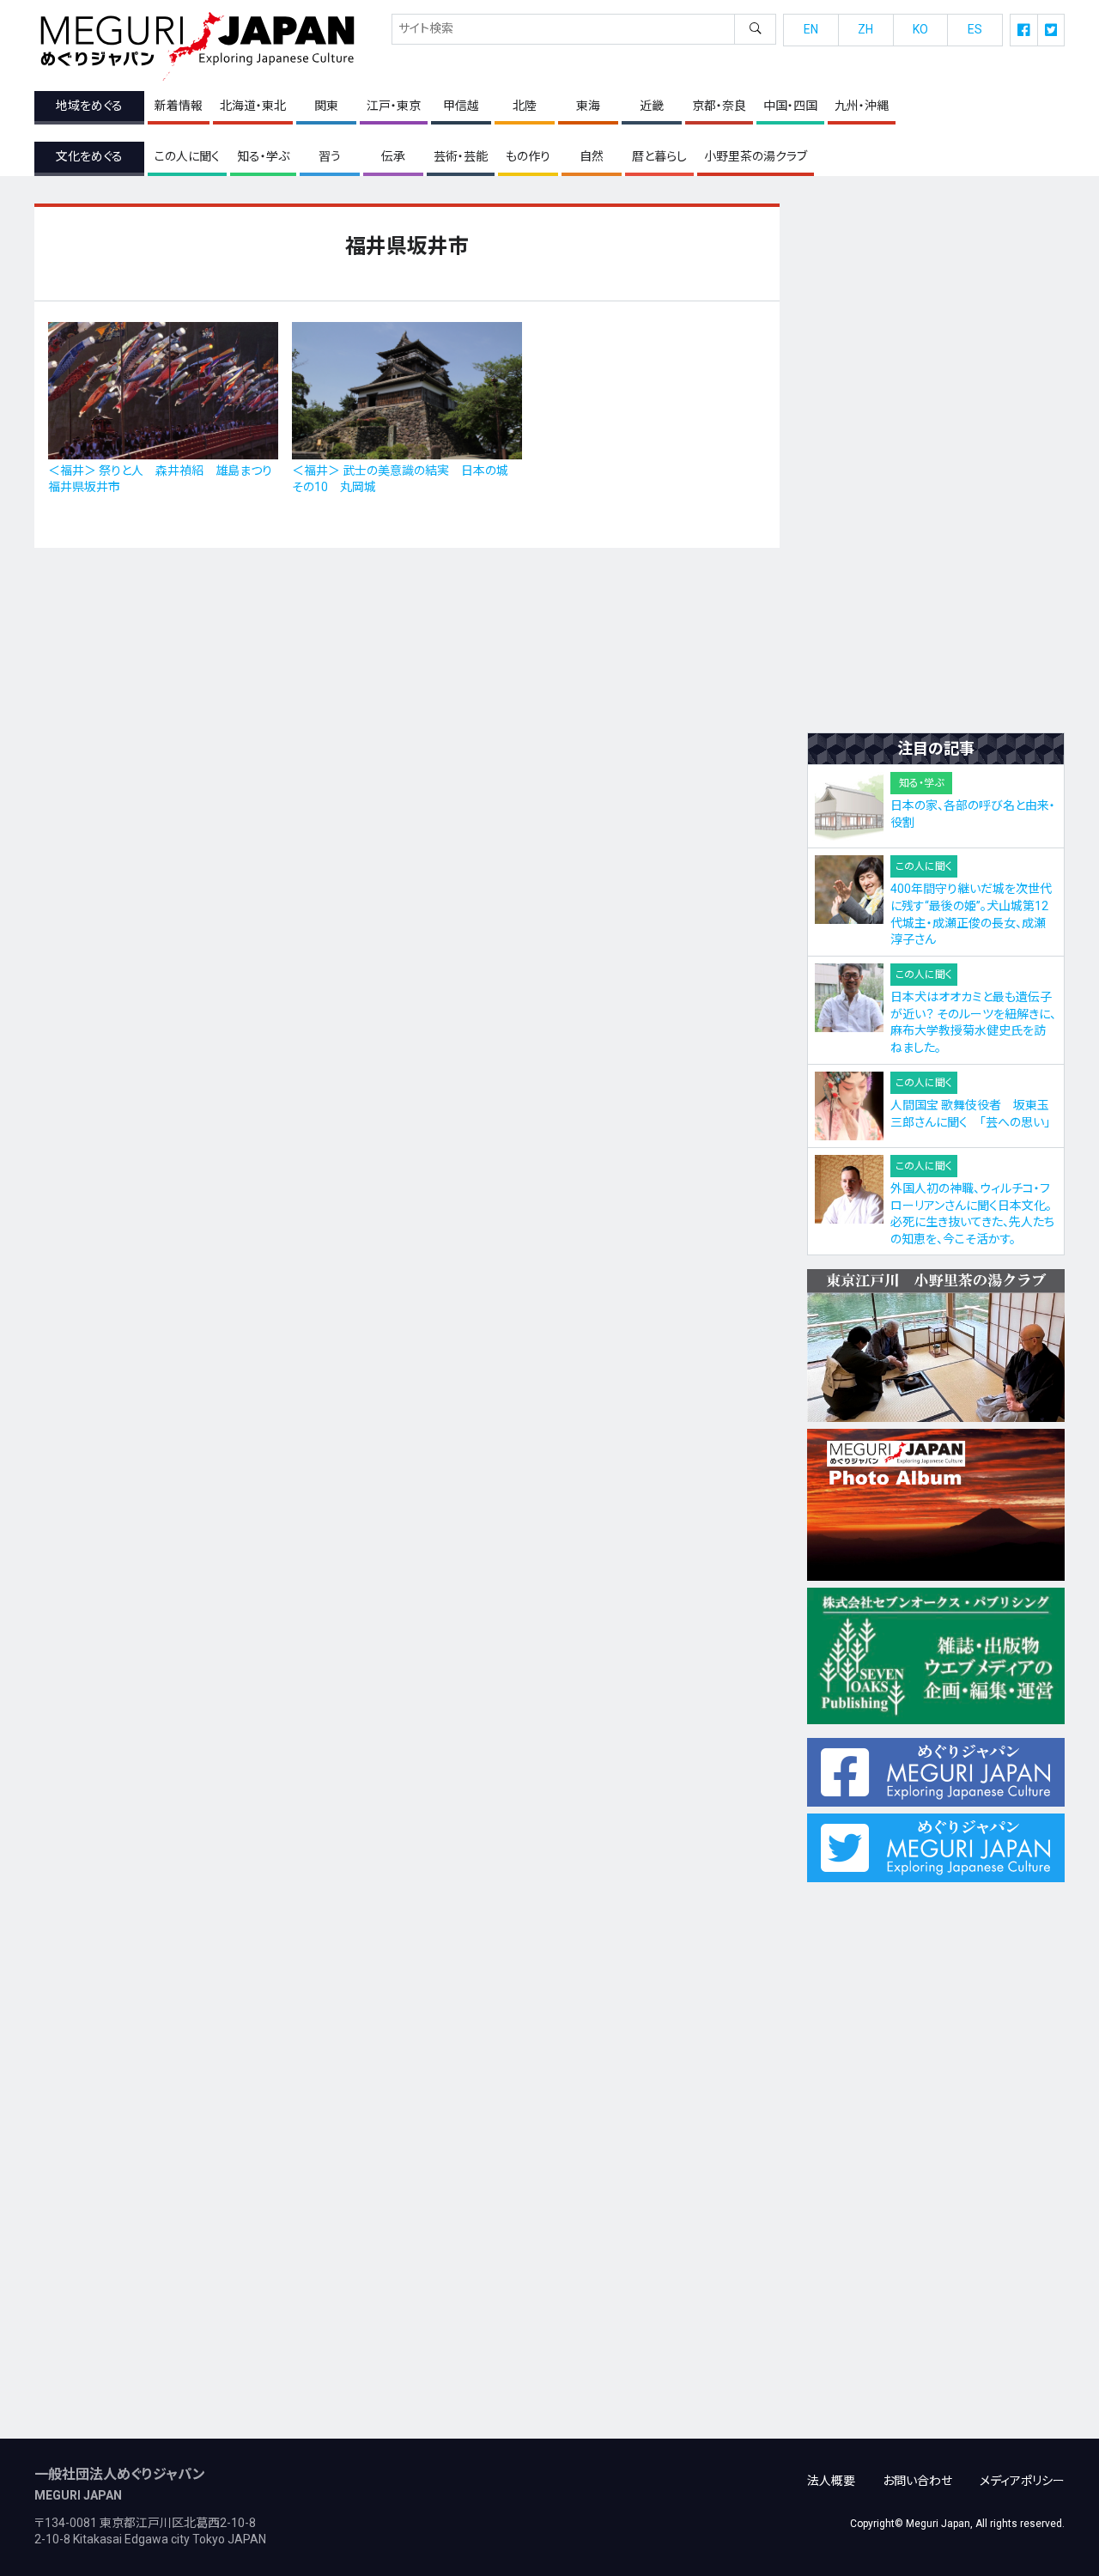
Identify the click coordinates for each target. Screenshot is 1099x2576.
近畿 (652, 106)
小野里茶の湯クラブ (756, 156)
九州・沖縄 (862, 106)
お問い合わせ (917, 2481)
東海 (588, 106)
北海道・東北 (253, 106)
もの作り (528, 156)
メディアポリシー (1022, 2481)
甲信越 (461, 106)
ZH (865, 29)
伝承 (393, 156)
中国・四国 (790, 106)
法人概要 (831, 2481)
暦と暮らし (659, 156)
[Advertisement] (936, 461)
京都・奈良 (719, 106)
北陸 (525, 106)
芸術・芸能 (461, 156)
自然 (592, 156)
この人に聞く (187, 156)
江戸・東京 (394, 106)
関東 (326, 106)
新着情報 (179, 106)
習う (330, 156)
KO (920, 29)
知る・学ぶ (263, 156)
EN (811, 29)
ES (975, 29)
